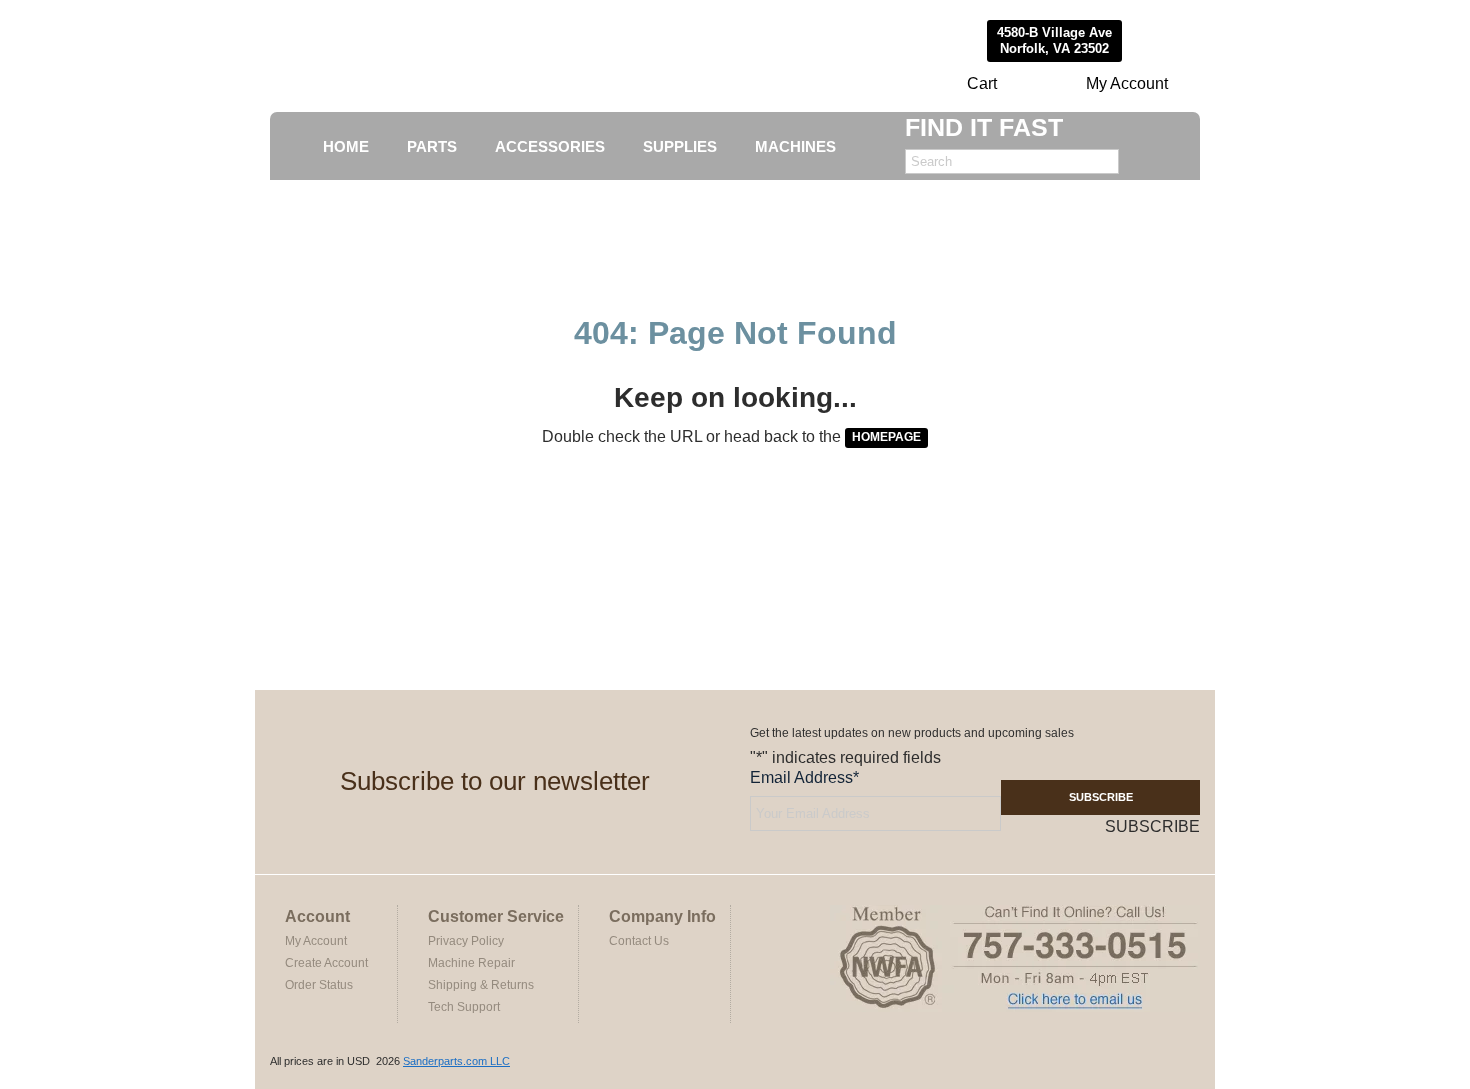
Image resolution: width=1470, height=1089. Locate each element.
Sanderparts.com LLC (456, 1061)
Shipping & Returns (481, 985)
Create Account (326, 963)
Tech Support (464, 1007)
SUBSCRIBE (1101, 797)
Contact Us (639, 941)
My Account (1127, 83)
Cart (982, 83)
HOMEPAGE (886, 438)
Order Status (319, 985)
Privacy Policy (466, 941)
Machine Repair (471, 963)
